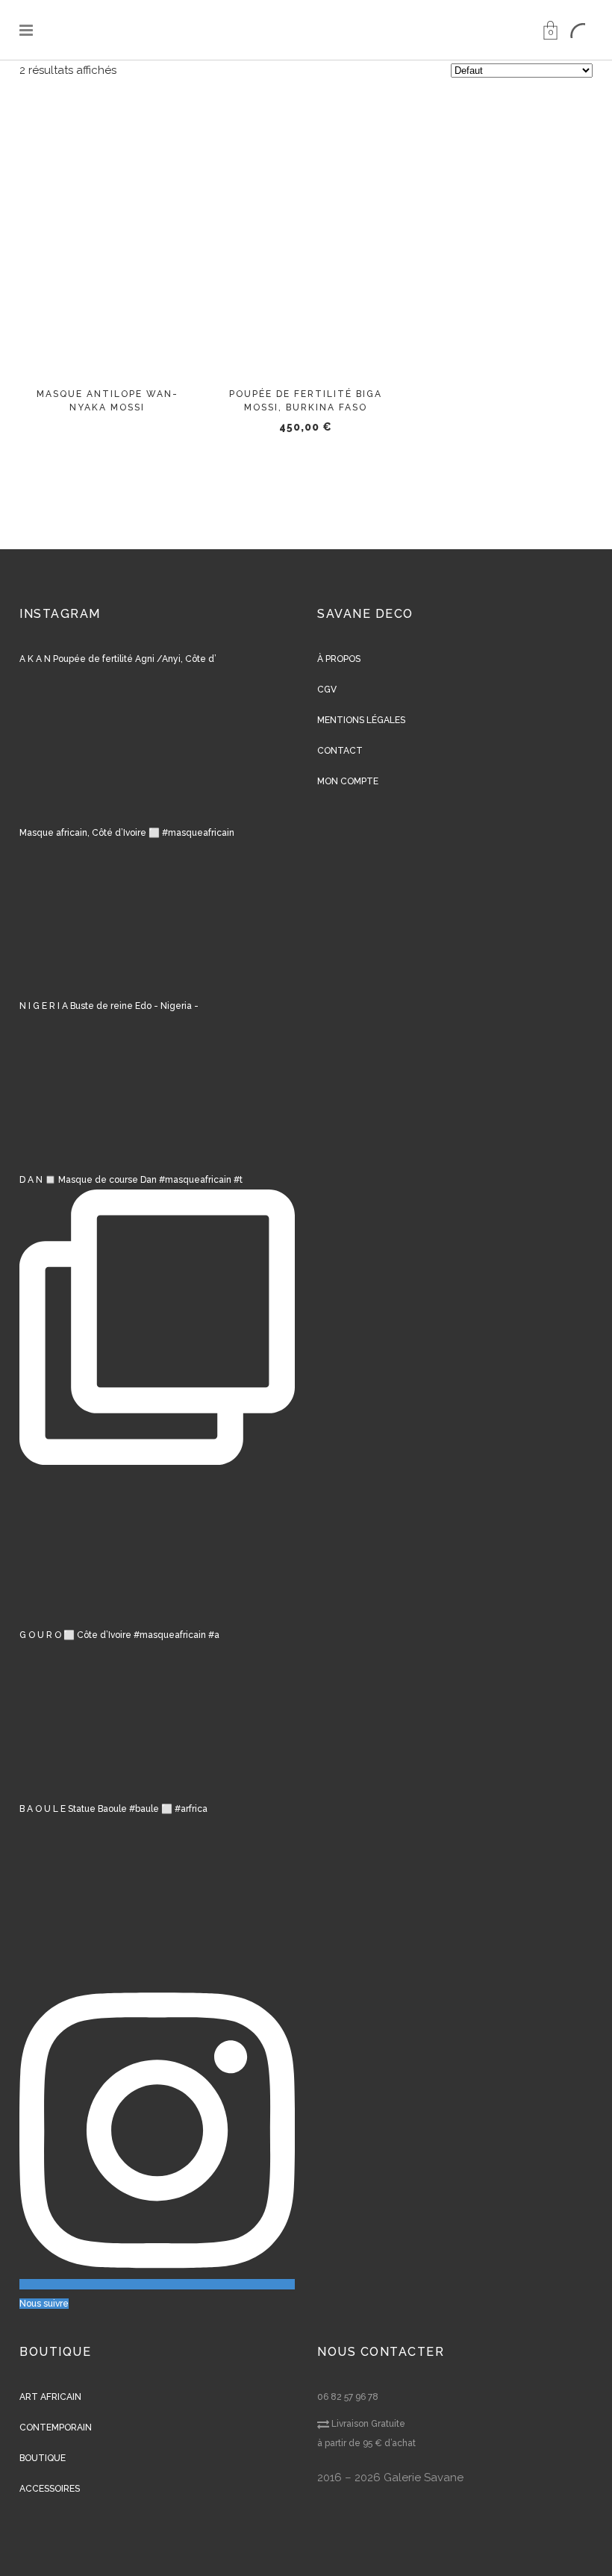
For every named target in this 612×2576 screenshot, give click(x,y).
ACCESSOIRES (50, 2489)
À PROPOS (339, 659)
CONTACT (340, 751)
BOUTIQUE (43, 2458)
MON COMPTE (348, 781)
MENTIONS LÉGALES (361, 720)
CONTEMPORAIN (56, 2427)
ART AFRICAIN (50, 2397)
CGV (327, 690)
